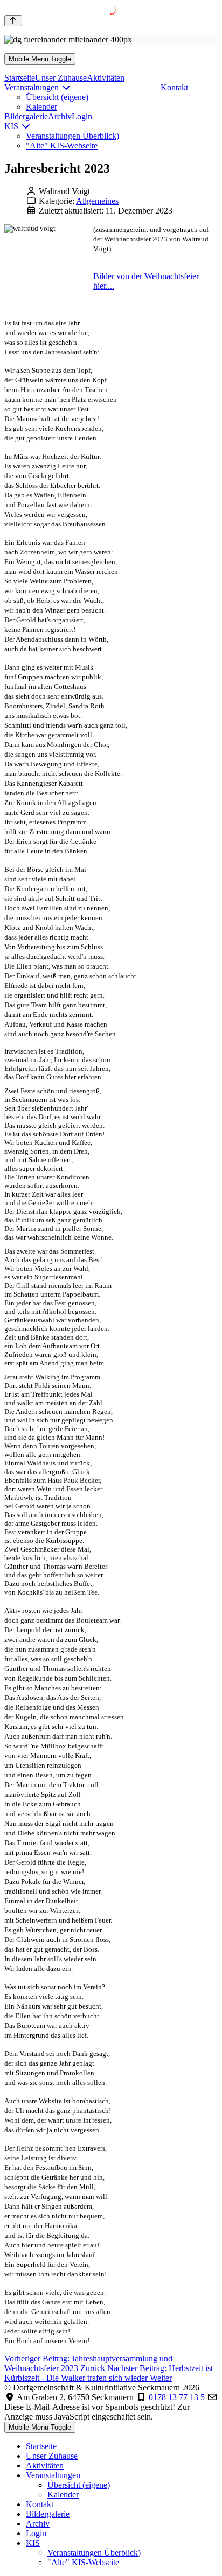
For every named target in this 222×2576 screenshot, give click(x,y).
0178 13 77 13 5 (177, 2397)
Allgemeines (97, 201)
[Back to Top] (13, 21)
